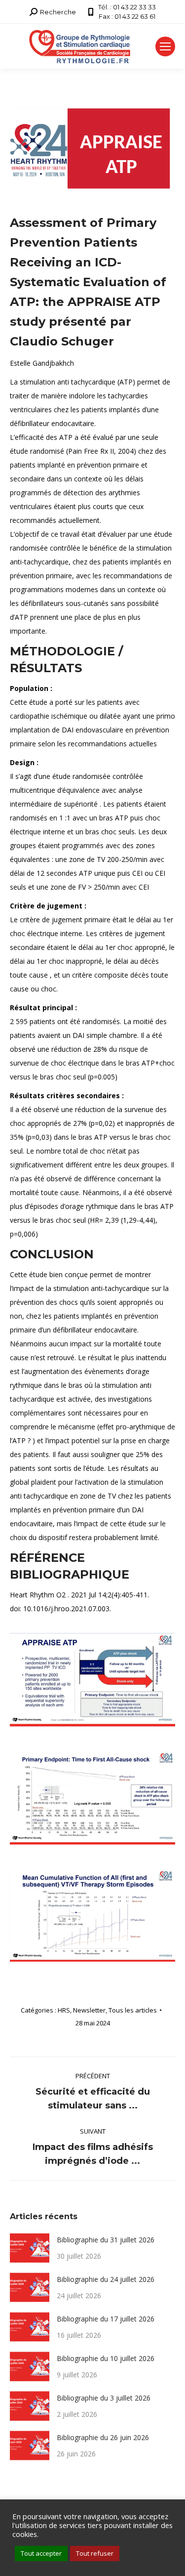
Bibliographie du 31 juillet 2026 (106, 2240)
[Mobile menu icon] (165, 46)
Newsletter (89, 2010)
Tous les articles (133, 2010)
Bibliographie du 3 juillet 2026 (104, 2398)
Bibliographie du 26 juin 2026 (103, 2437)
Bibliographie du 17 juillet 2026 (106, 2319)
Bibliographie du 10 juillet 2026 (106, 2358)
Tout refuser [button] (95, 2553)
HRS (64, 2010)
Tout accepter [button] (41, 2553)
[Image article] (30, 2248)
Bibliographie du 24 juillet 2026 (106, 2279)
